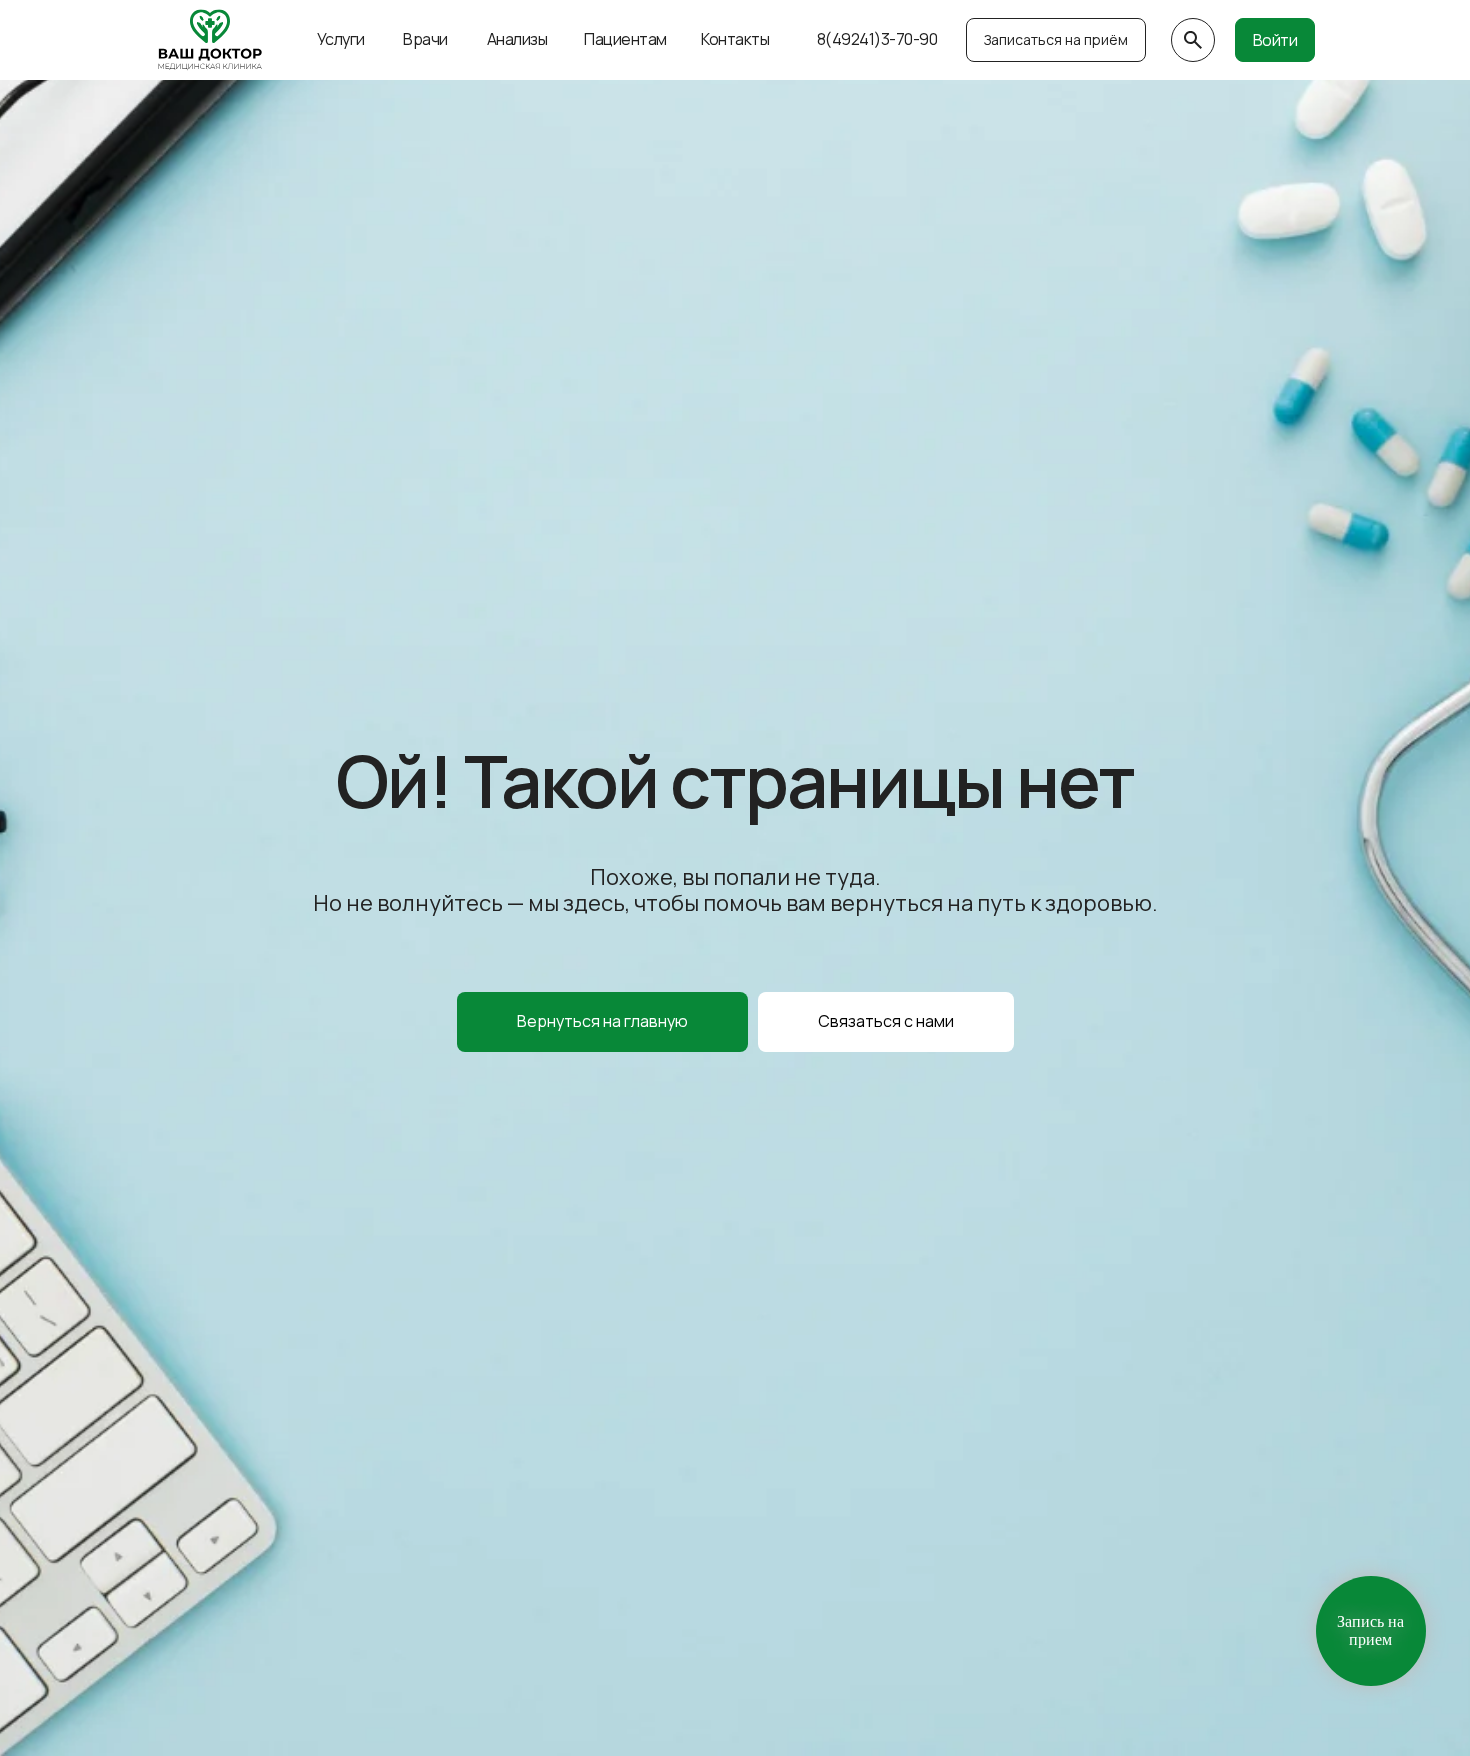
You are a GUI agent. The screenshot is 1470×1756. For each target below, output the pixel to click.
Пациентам (625, 39)
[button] (886, 1022)
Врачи (425, 39)
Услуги (341, 39)
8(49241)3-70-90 (877, 39)
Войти (1275, 40)
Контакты (735, 39)
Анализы (517, 39)
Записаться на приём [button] (1056, 39)
